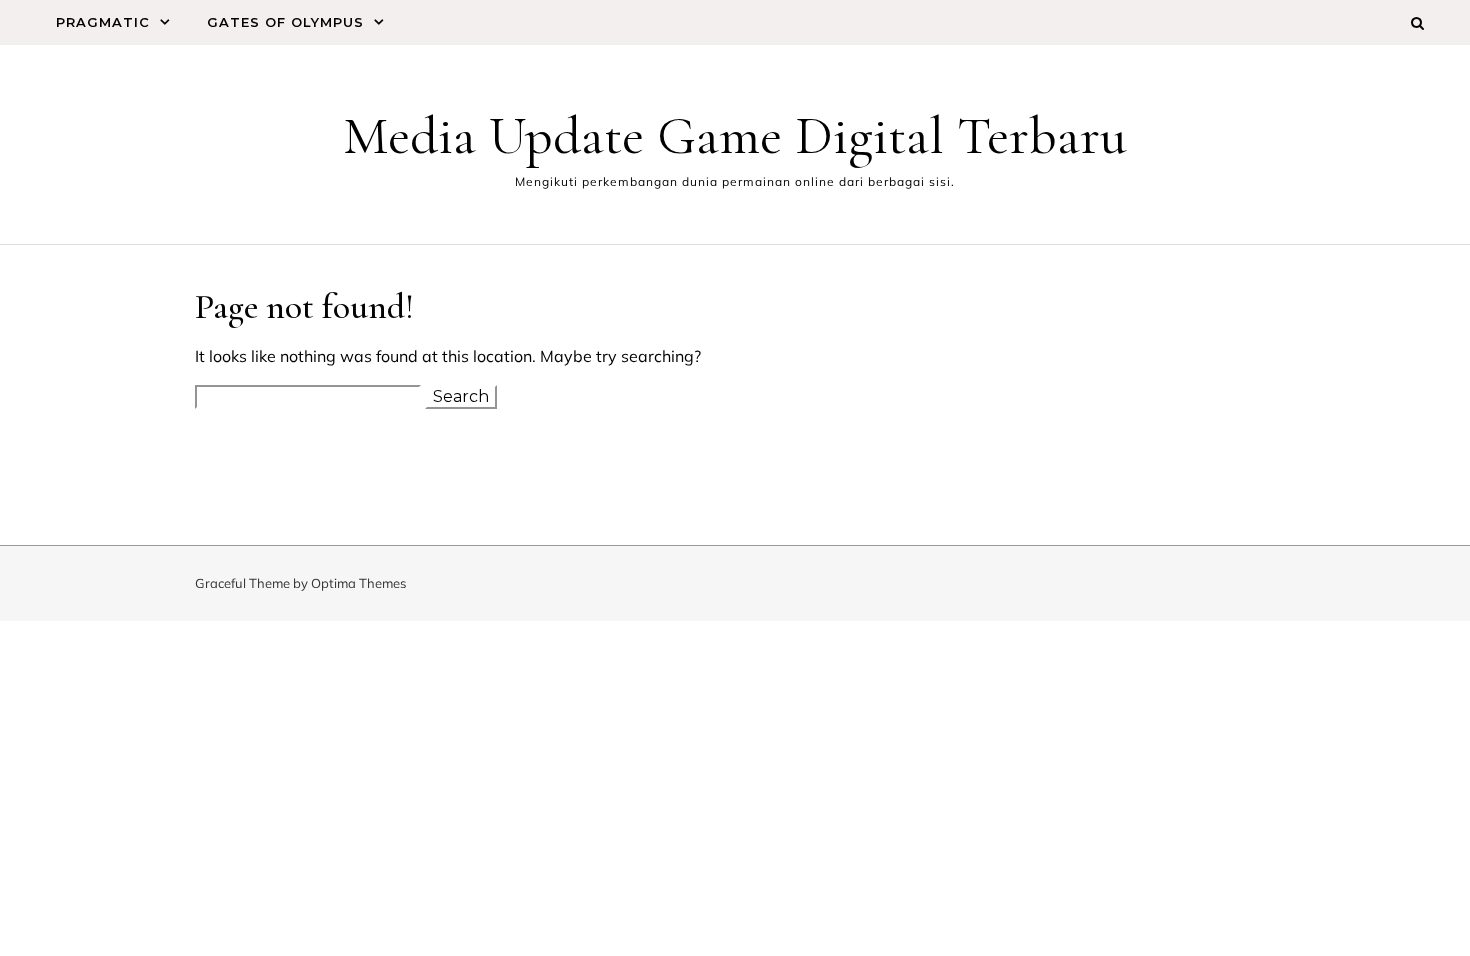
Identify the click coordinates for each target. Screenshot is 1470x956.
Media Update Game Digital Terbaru (735, 135)
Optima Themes (358, 583)
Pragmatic (103, 22)
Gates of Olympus (285, 22)
